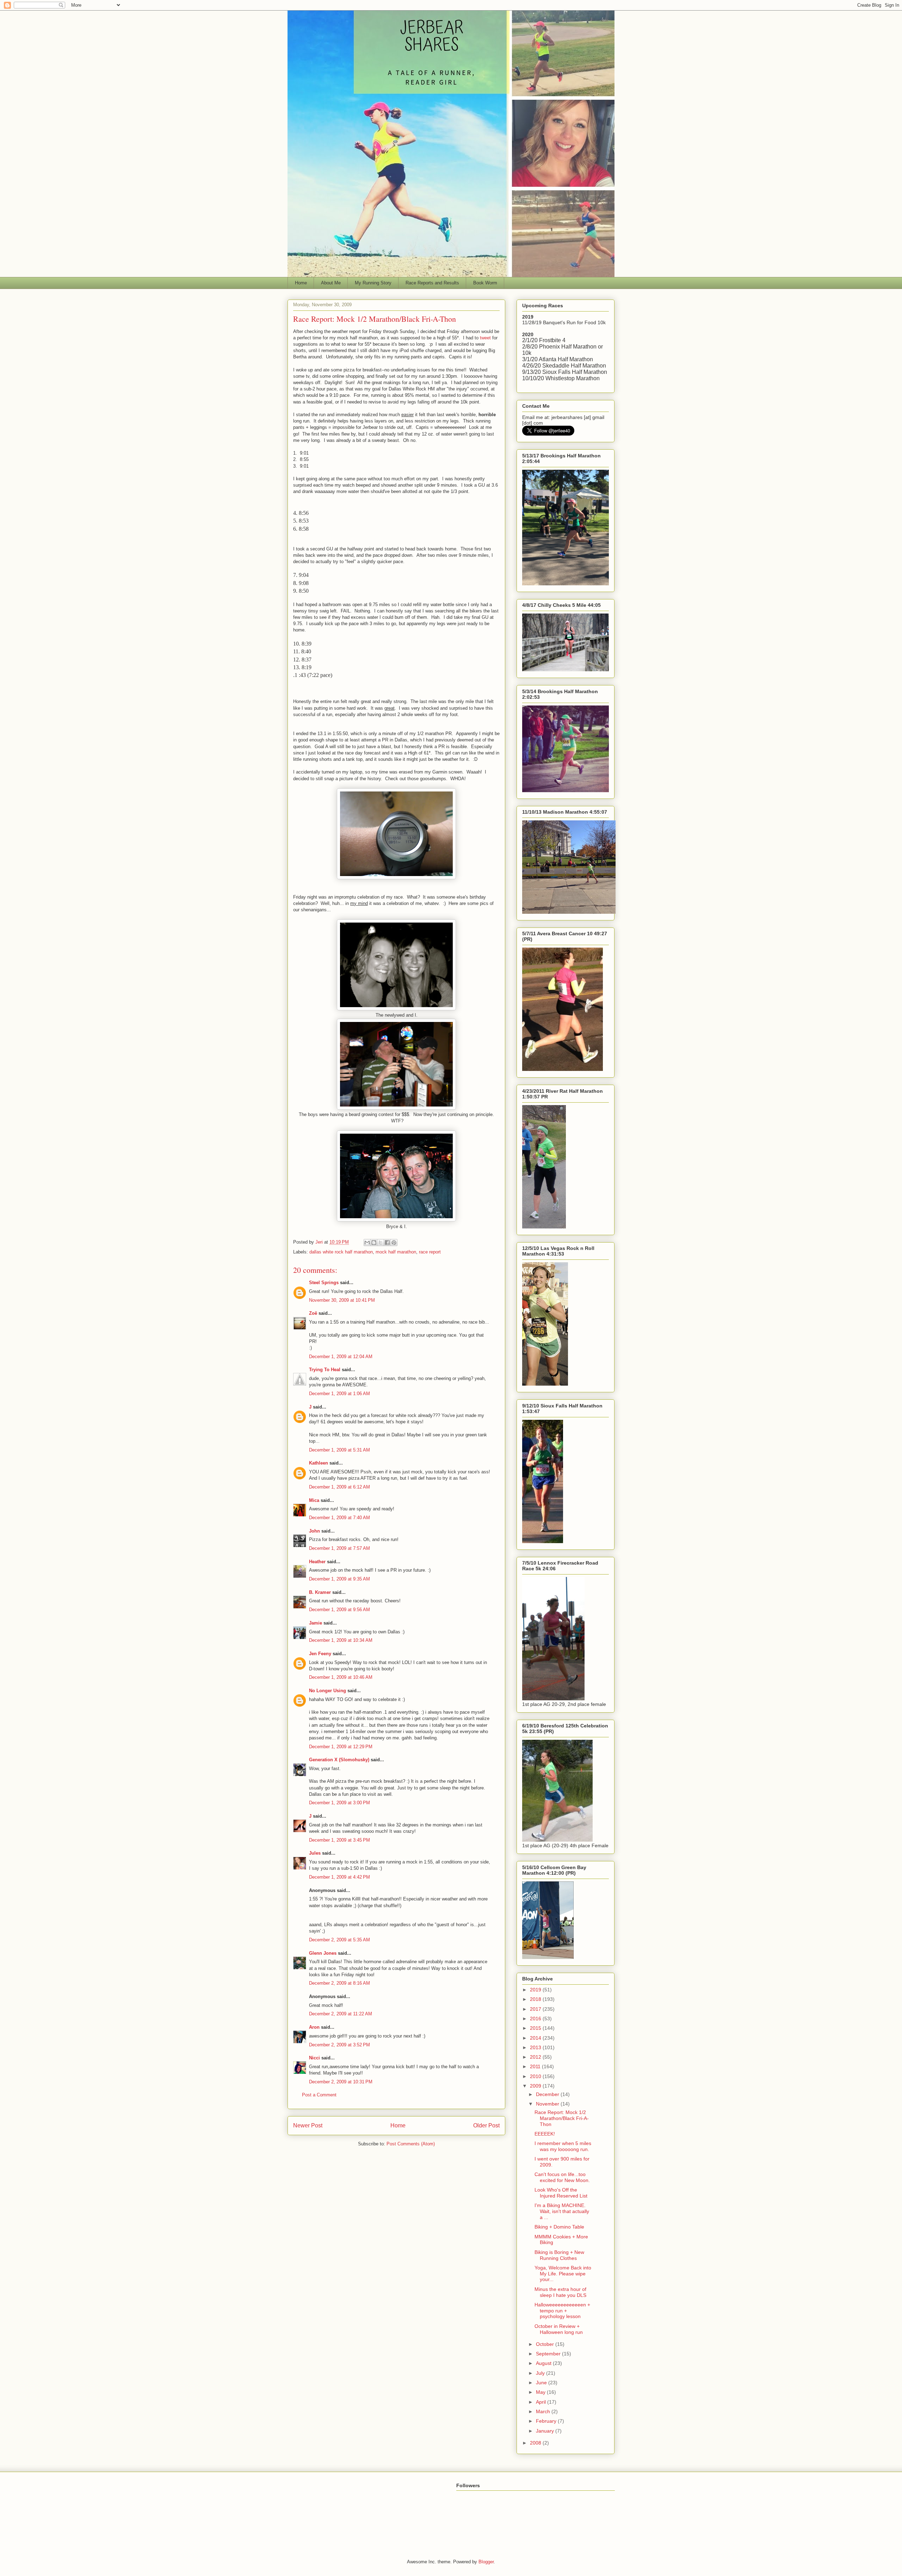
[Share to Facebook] (387, 1243)
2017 (536, 2009)
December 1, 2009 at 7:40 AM (339, 1518)
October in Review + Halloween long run (559, 2329)
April (542, 2402)
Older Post (486, 2125)
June (542, 2383)
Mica (314, 1500)
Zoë (313, 1313)
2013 (536, 2047)
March (544, 2411)
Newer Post (308, 2125)
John (314, 1531)
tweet (485, 338)
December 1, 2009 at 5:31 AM (339, 1450)
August (544, 2363)
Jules (315, 1853)
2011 (536, 2066)
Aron (314, 2027)
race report (430, 1252)
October (546, 2344)
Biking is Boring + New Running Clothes (559, 2255)
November (548, 2104)
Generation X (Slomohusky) (339, 1760)
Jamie (316, 1623)
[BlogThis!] (374, 1243)
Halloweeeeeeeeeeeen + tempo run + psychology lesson (562, 2311)
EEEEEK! (545, 2134)
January (546, 2431)
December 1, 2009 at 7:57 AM (339, 1548)
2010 (536, 2076)
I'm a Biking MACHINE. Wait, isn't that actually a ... (562, 2211)
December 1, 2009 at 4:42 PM (339, 1877)
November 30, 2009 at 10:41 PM (342, 1300)
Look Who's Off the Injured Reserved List (561, 2193)
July (541, 2373)
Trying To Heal (325, 1370)
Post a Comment (319, 2095)
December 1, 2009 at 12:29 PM (341, 1747)
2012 (536, 2057)
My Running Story (373, 283)
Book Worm (485, 283)
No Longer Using (328, 1691)
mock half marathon (396, 1252)
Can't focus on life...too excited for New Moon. (562, 2177)
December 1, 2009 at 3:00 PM (339, 1803)
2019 (536, 1990)
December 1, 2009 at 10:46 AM (341, 1677)
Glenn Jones (323, 1953)
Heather (317, 1562)
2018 (536, 1999)
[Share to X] (381, 1243)
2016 (536, 2019)
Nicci (314, 2058)
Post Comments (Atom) (411, 2144)
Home (301, 283)
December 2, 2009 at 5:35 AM (339, 1940)
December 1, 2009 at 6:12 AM (339, 1487)
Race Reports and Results (432, 283)
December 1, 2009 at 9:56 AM (339, 1610)
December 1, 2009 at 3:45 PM (339, 1840)
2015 (536, 2028)
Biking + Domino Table (559, 2227)
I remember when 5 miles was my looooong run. (563, 2146)
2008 (536, 2443)
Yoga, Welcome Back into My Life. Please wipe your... (563, 2274)
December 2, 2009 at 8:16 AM (339, 1983)
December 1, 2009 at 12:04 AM (341, 1357)
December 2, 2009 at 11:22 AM (341, 2014)
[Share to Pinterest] (394, 1243)
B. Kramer (320, 1592)
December (548, 2094)
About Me (331, 283)
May (541, 2392)
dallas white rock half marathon (341, 1252)
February (547, 2421)
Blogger (486, 2562)
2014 (536, 2038)
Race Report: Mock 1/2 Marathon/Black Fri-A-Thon (562, 2118)
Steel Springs (324, 1283)
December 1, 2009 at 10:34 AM (341, 1640)
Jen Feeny (320, 1654)
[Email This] (367, 1243)
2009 (536, 2086)
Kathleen (319, 1463)
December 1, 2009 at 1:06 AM (339, 1394)
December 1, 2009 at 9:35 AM (339, 1579)
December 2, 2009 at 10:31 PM (341, 2082)
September (549, 2354)
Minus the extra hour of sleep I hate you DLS (560, 2292)
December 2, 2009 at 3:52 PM (339, 2045)
